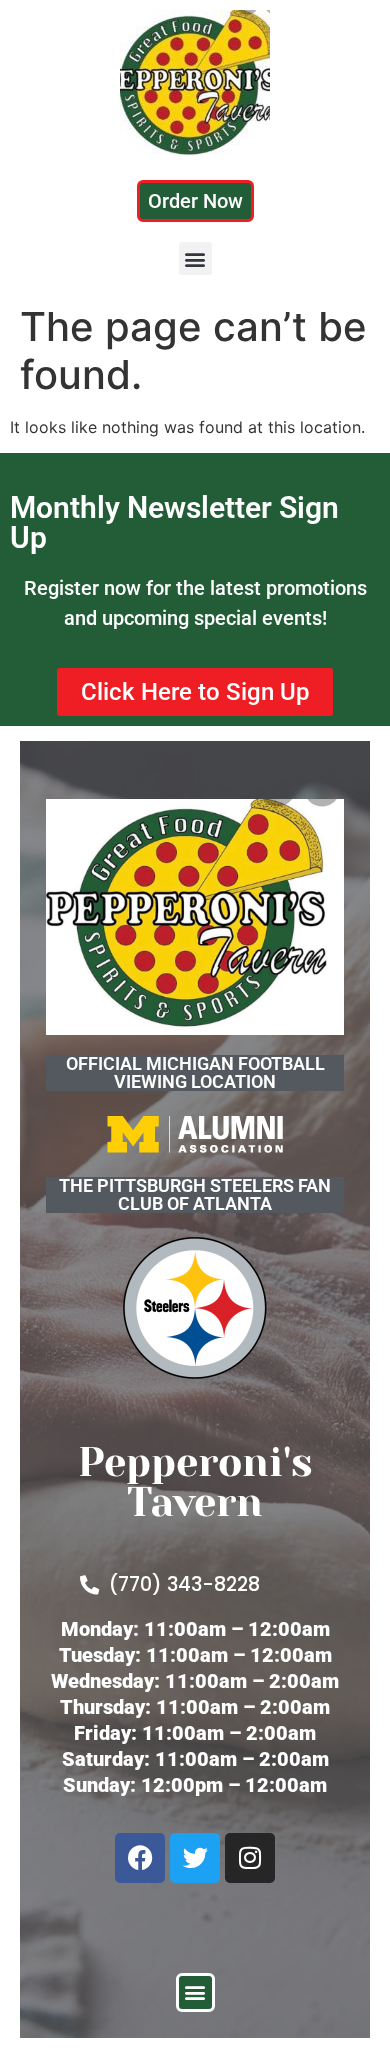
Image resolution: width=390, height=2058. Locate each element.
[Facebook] (140, 1858)
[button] (195, 258)
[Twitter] (195, 1858)
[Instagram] (250, 1858)
